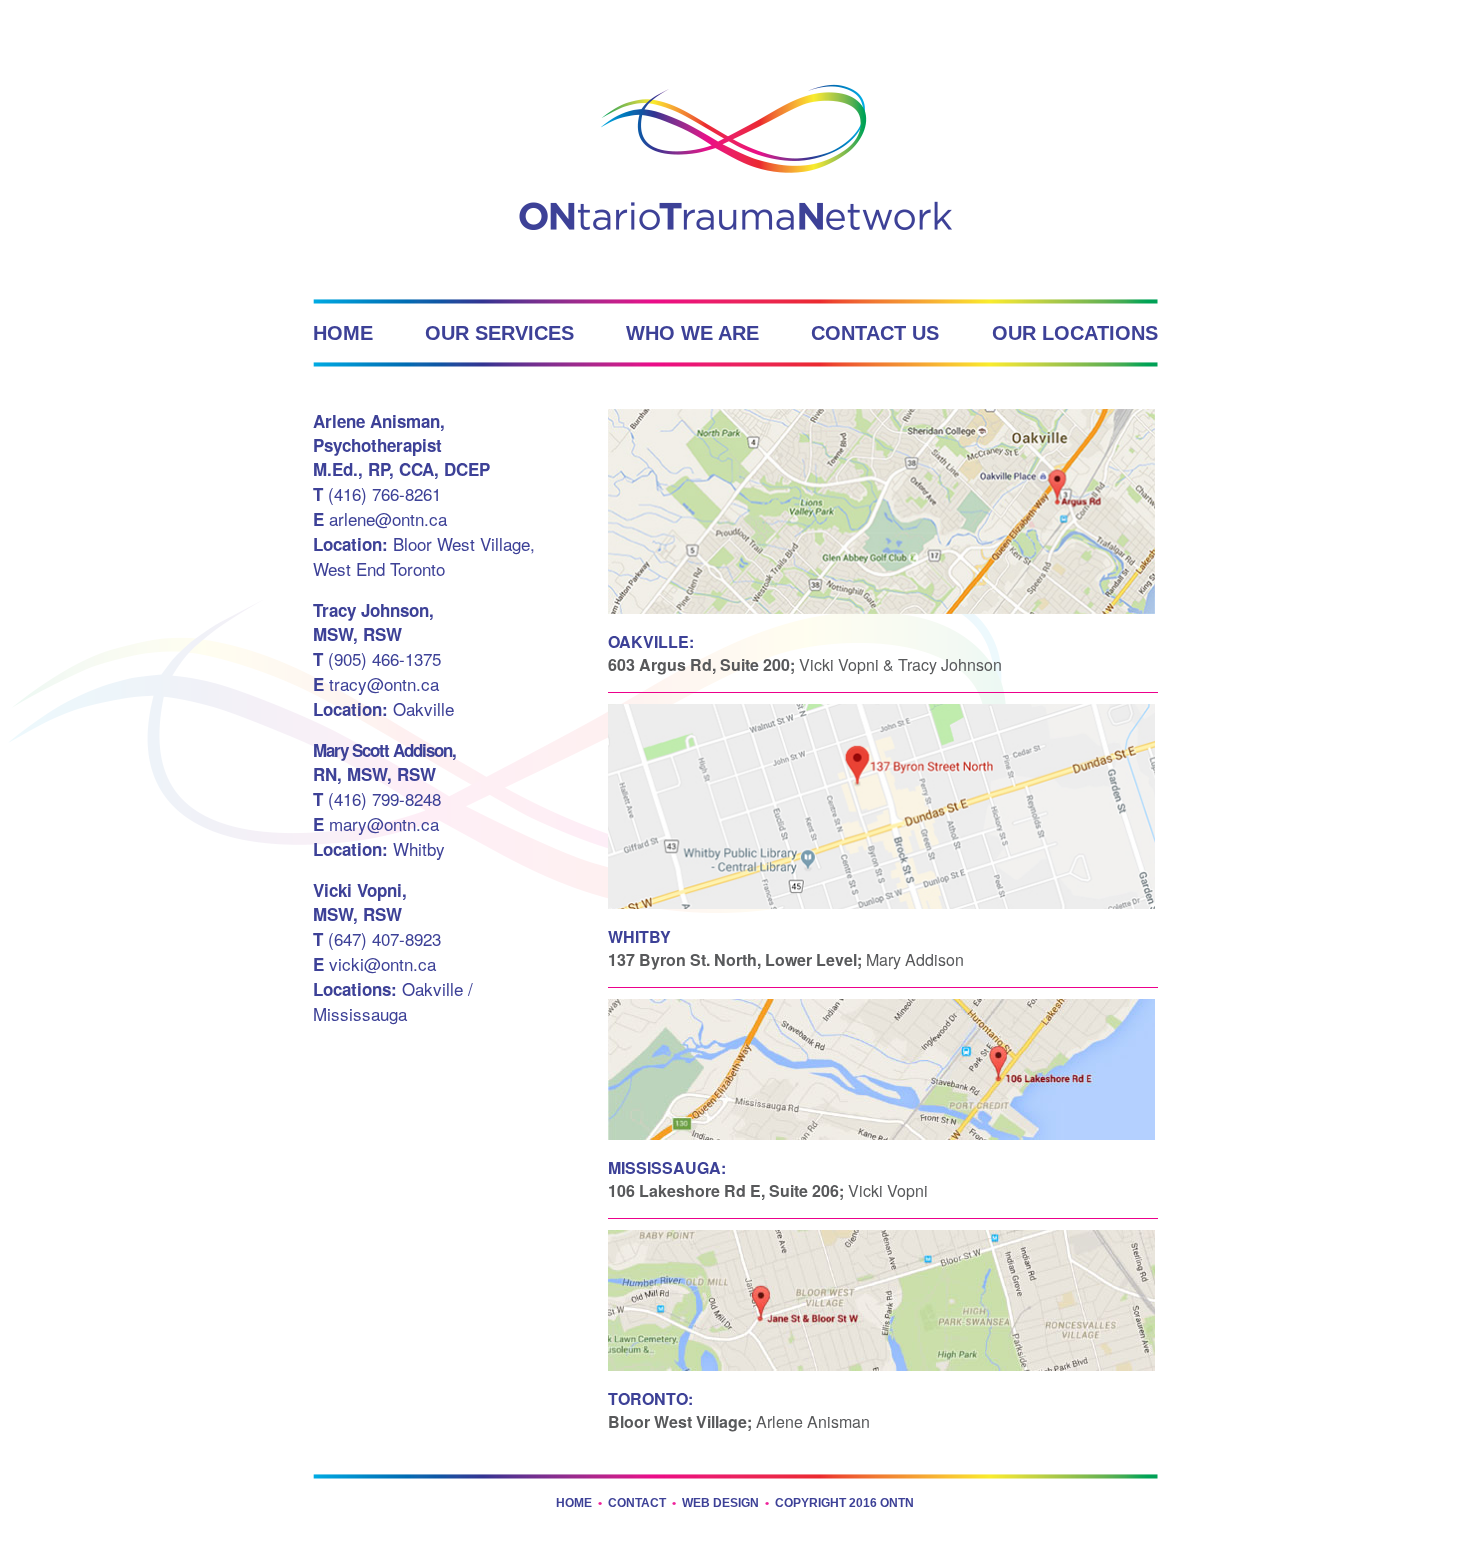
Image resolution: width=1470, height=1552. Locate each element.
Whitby (379, 848)
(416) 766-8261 (377, 493)
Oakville (383, 708)
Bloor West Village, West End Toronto (424, 556)
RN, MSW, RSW (384, 762)
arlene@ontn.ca (380, 518)
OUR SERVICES (499, 333)
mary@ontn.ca (376, 823)
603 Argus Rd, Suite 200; (701, 664)
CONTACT (637, 1503)
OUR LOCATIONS (1075, 333)
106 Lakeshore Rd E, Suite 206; (726, 1190)
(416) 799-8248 (377, 798)
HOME (343, 333)
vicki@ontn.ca (374, 963)
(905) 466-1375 (377, 658)
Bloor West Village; (680, 1421)
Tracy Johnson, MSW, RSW (373, 622)
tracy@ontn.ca (376, 683)
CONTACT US (875, 333)
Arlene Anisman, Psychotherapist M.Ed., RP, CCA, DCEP (401, 445)
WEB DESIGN (720, 1503)
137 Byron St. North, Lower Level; (735, 959)
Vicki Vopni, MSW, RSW (360, 902)
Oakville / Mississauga (393, 1001)
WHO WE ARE (692, 333)
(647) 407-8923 (377, 938)
